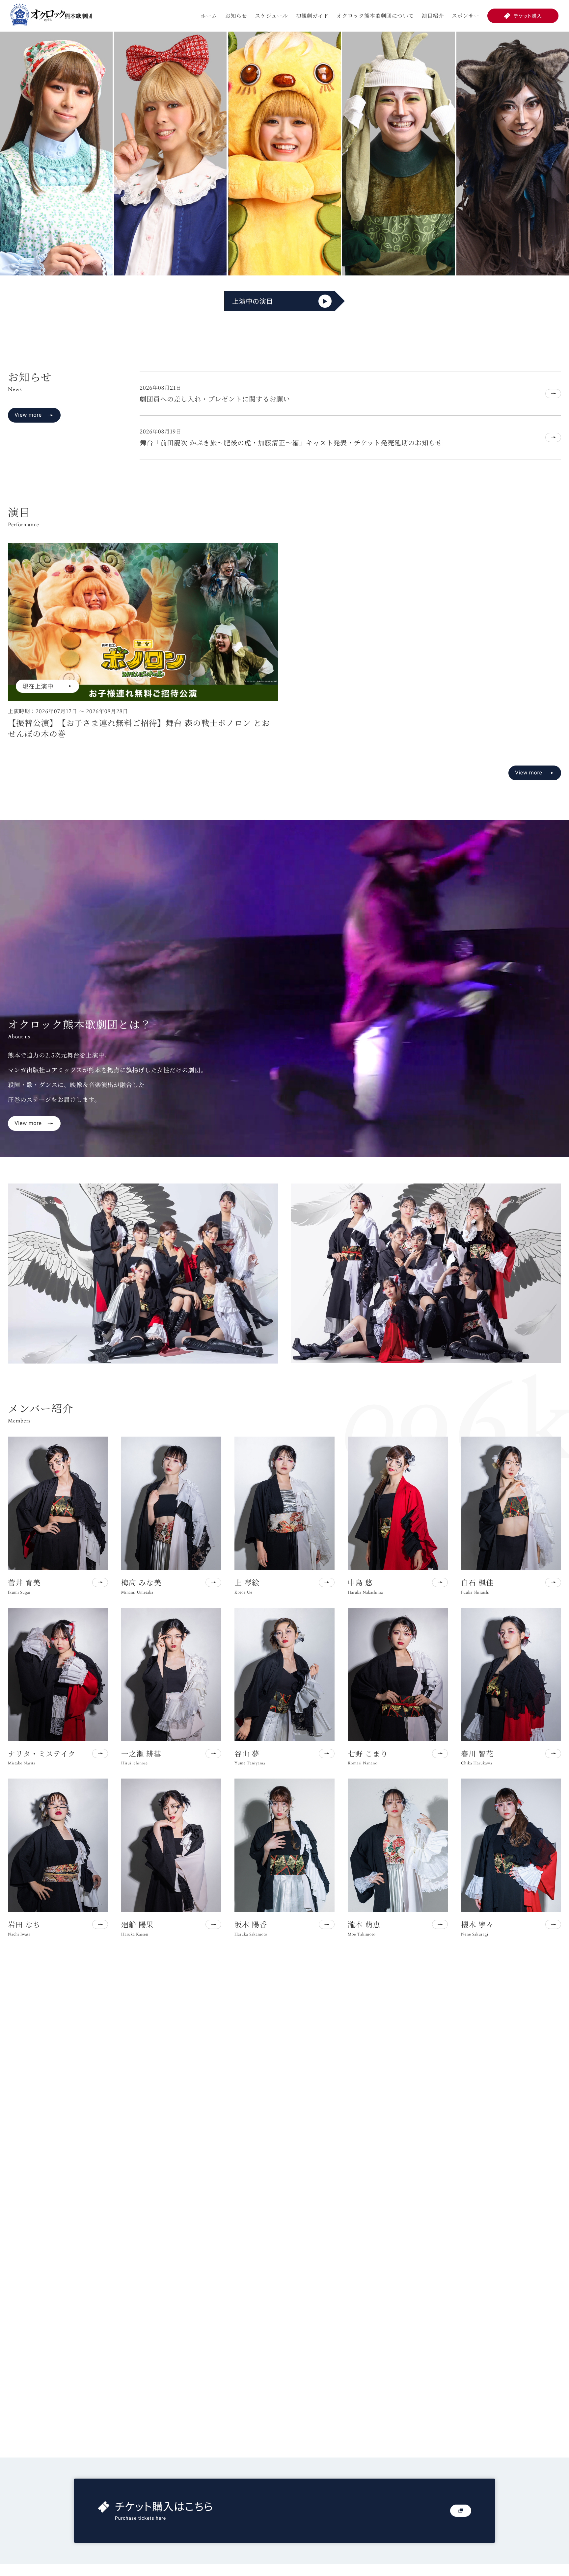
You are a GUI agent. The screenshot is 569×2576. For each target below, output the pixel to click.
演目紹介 (433, 16)
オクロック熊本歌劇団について (375, 16)
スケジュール (271, 16)
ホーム (209, 16)
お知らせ (236, 16)
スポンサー (466, 16)
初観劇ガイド (312, 16)
